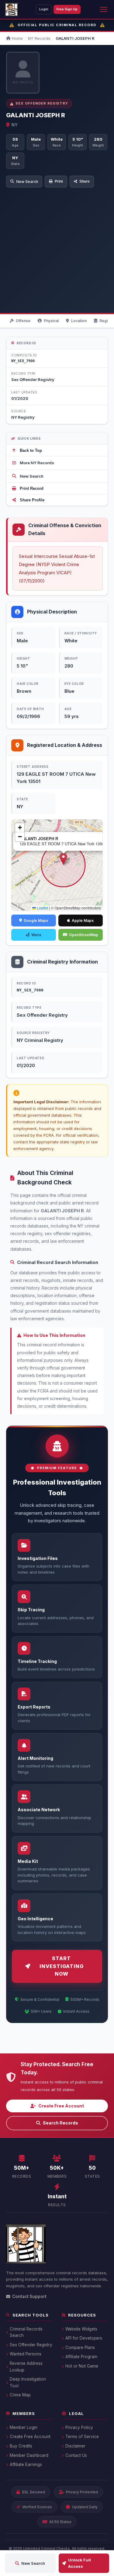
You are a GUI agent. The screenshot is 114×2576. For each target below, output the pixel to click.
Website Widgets (81, 2329)
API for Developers (84, 2338)
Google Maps (36, 920)
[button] (63, 859)
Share (85, 181)
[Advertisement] (57, 247)
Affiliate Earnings (26, 2464)
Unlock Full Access (79, 2563)
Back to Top (31, 450)
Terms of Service (82, 2437)
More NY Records (37, 463)
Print (59, 181)
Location (79, 321)
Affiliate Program (81, 2357)
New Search (27, 182)
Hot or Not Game (82, 2366)
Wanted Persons (26, 2354)
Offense (23, 321)
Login (44, 9)
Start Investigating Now (62, 1966)
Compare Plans (80, 2348)
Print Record (32, 488)
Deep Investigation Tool (28, 2382)
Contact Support (29, 2296)
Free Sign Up (67, 9)
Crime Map (20, 2395)
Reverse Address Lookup (26, 2367)
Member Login (24, 2427)
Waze (36, 935)
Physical (51, 321)
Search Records (60, 2123)
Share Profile (32, 500)
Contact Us (76, 2455)
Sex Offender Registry (31, 2345)
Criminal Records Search (26, 2332)
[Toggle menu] (104, 9)
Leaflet (42, 908)
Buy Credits (21, 2446)
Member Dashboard (29, 2455)
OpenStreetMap (84, 935)
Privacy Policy (79, 2427)
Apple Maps (83, 920)
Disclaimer (75, 2446)
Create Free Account (61, 2106)
